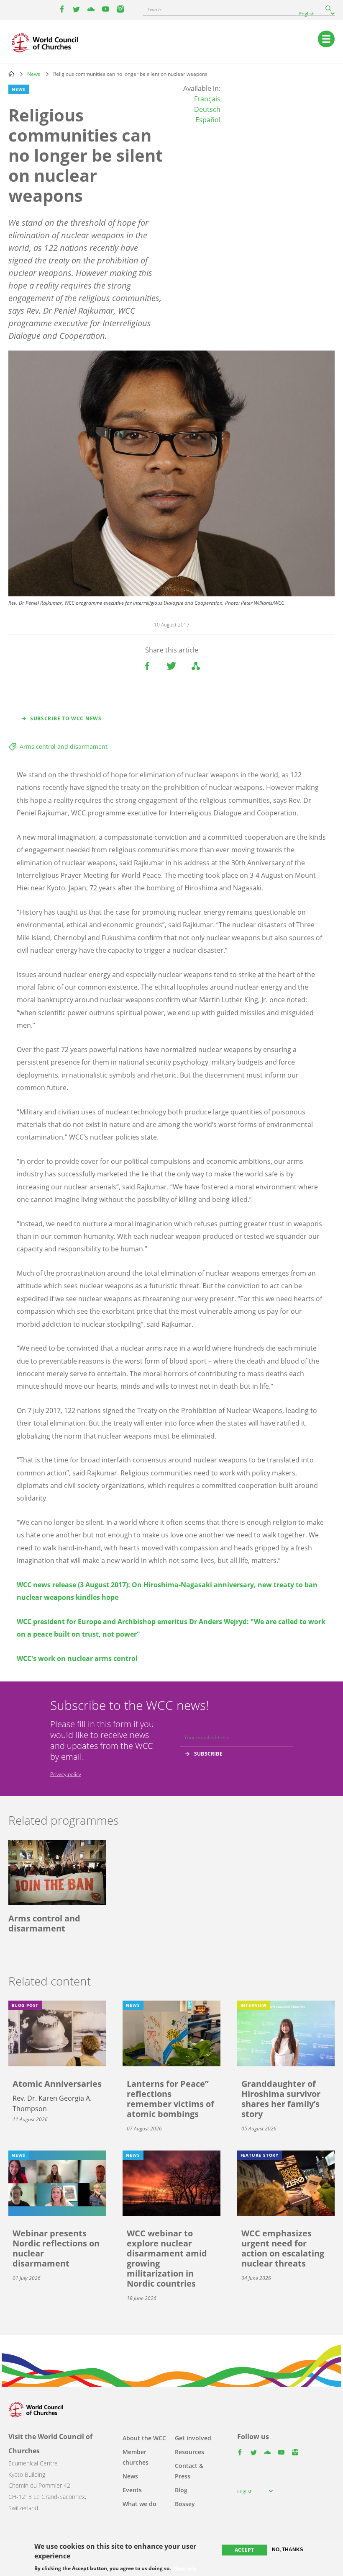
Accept (244, 2550)
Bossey (185, 2504)
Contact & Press (189, 2471)
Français (207, 99)
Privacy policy (66, 1774)
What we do (140, 2504)
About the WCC (144, 2438)
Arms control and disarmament (64, 746)
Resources (189, 2452)
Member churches (136, 2457)
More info (184, 2568)
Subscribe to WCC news (66, 718)
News (34, 74)
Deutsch (207, 109)
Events (132, 2490)
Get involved (193, 2438)
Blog (181, 2490)
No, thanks (288, 2550)
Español (208, 120)
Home (11, 74)
